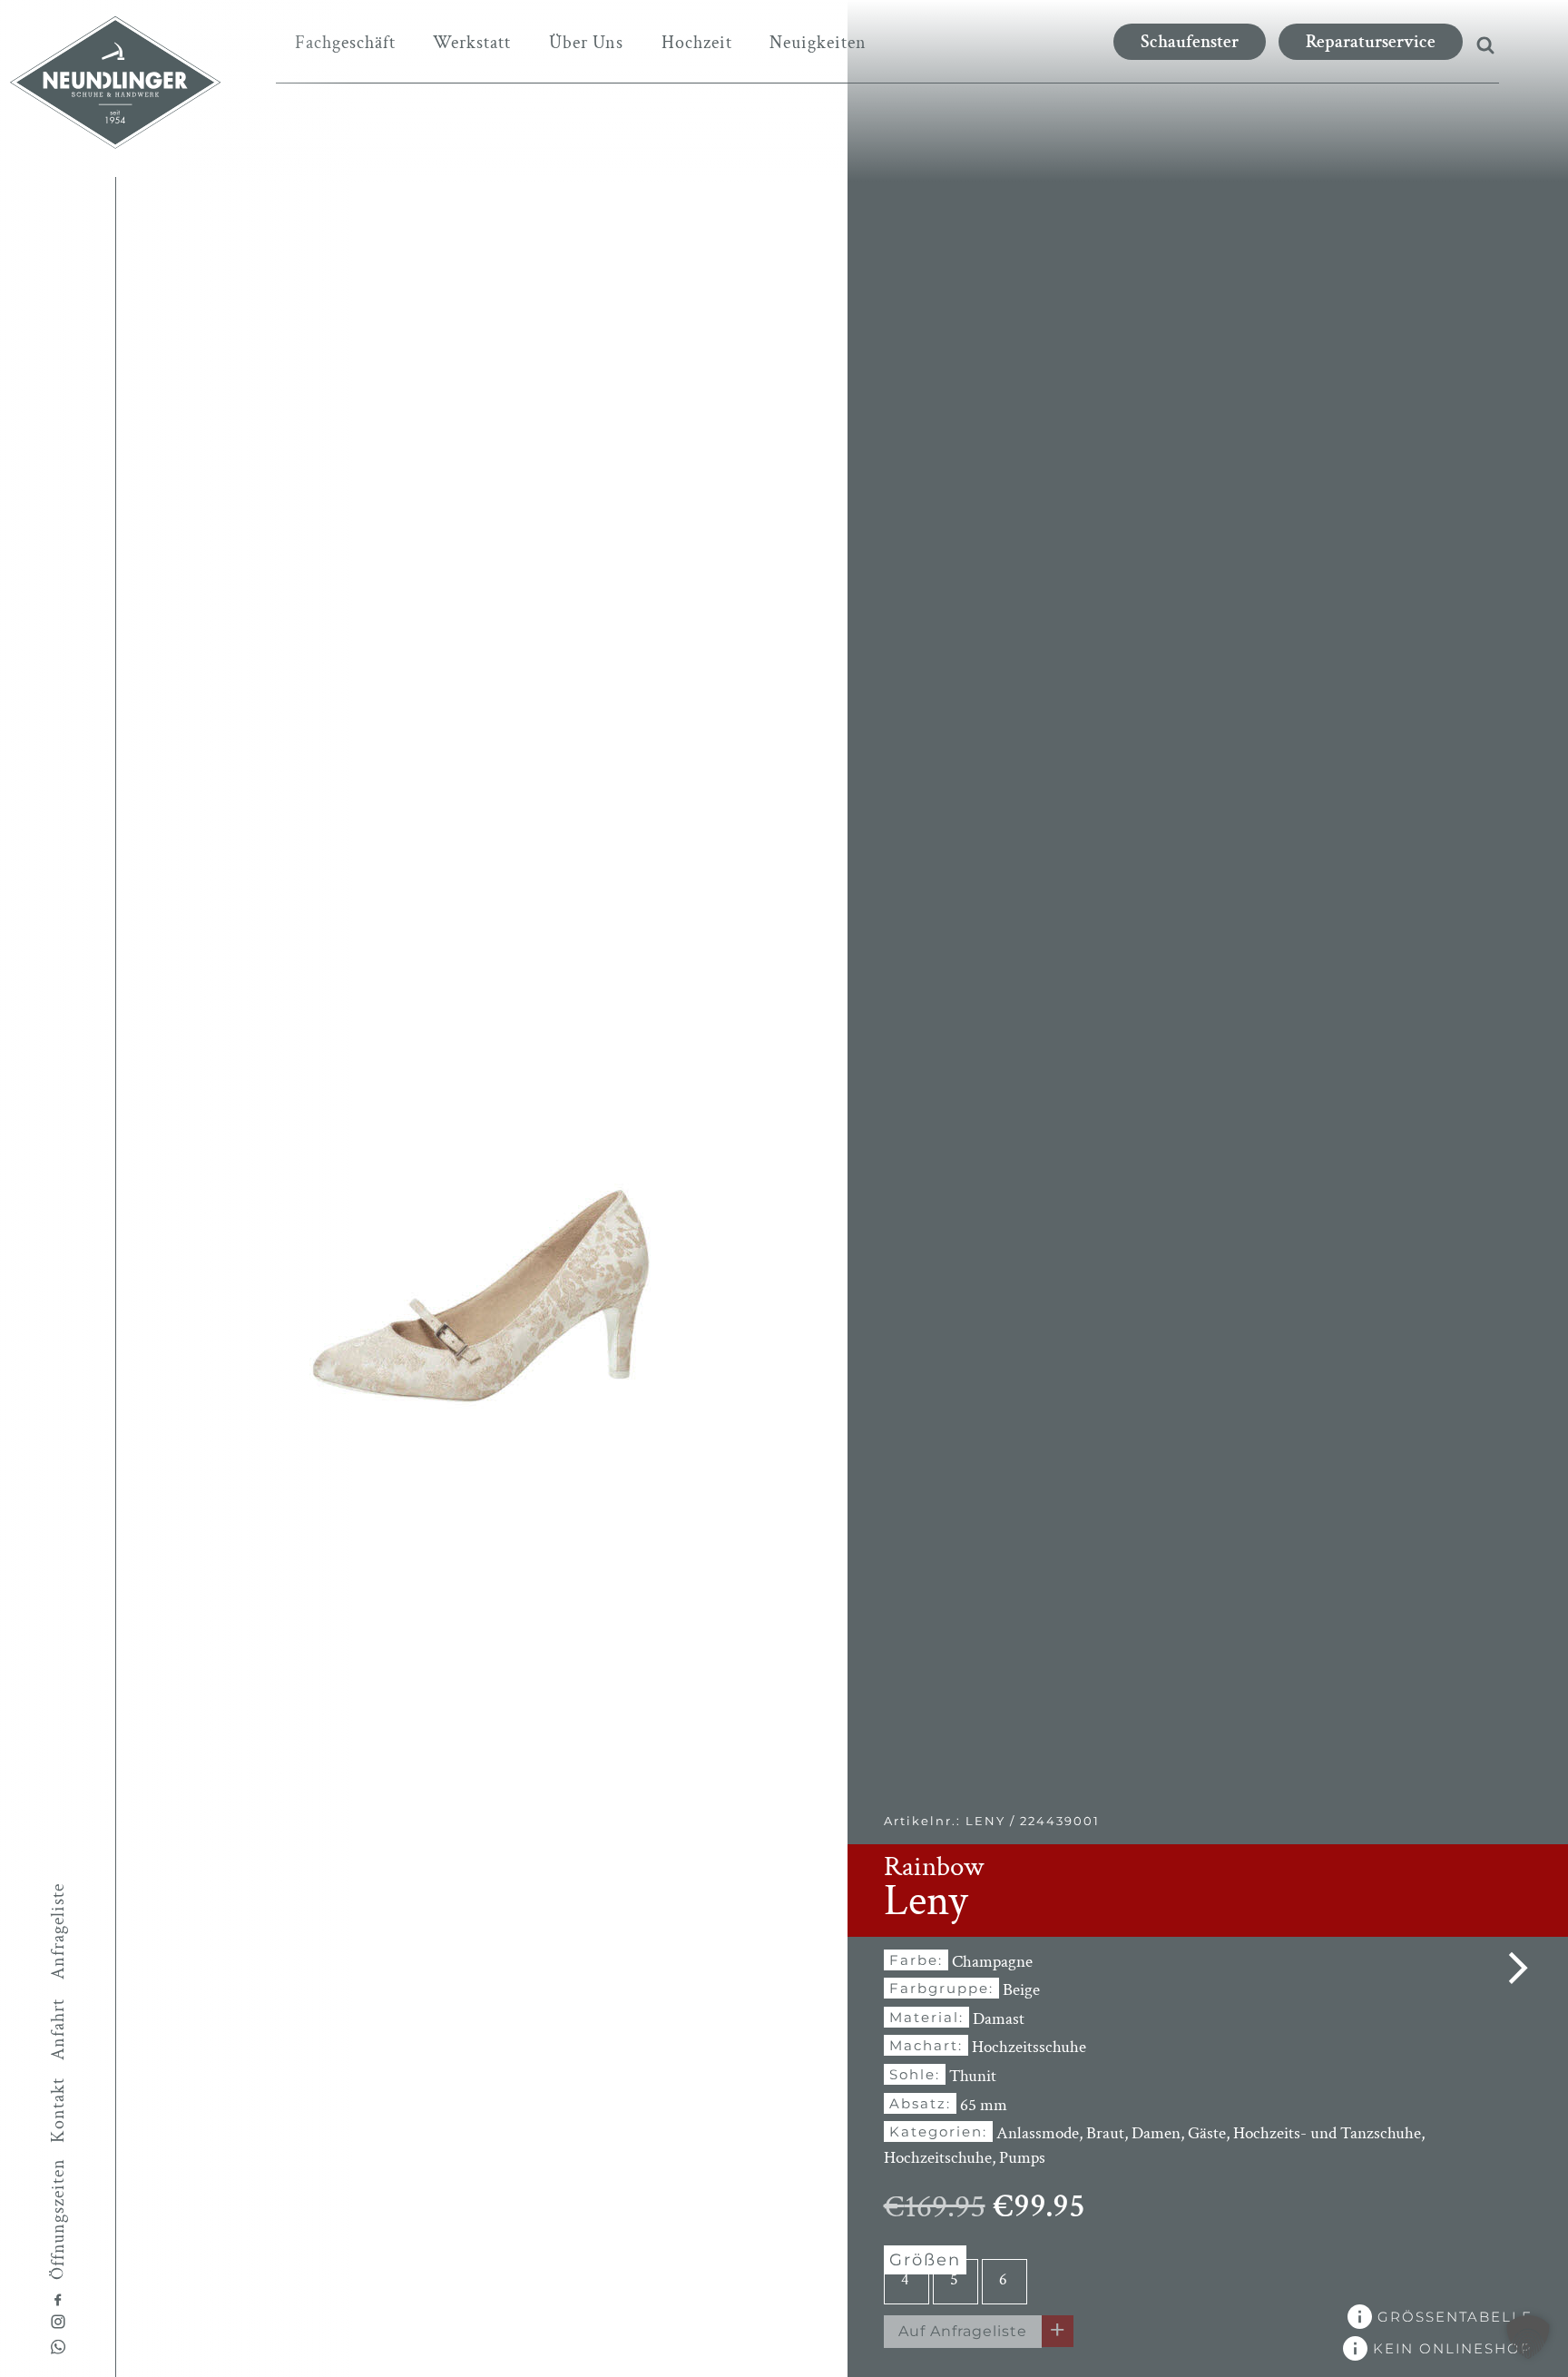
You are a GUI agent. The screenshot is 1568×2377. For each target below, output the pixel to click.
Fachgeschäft (345, 43)
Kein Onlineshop (1450, 2348)
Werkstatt (472, 43)
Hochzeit (697, 43)
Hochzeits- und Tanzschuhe (1327, 2133)
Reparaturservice (1371, 42)
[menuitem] (345, 43)
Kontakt (58, 2110)
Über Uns (586, 43)
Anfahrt (58, 2029)
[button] (1528, 2337)
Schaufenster (1190, 42)
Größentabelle (1452, 2317)
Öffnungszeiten (58, 2218)
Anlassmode (1038, 2133)
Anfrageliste (58, 1930)
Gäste (1207, 2133)
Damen (1156, 2133)
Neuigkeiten (818, 43)
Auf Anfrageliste (963, 2331)
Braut (1105, 2133)
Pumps (1022, 2158)
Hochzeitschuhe (938, 2158)
